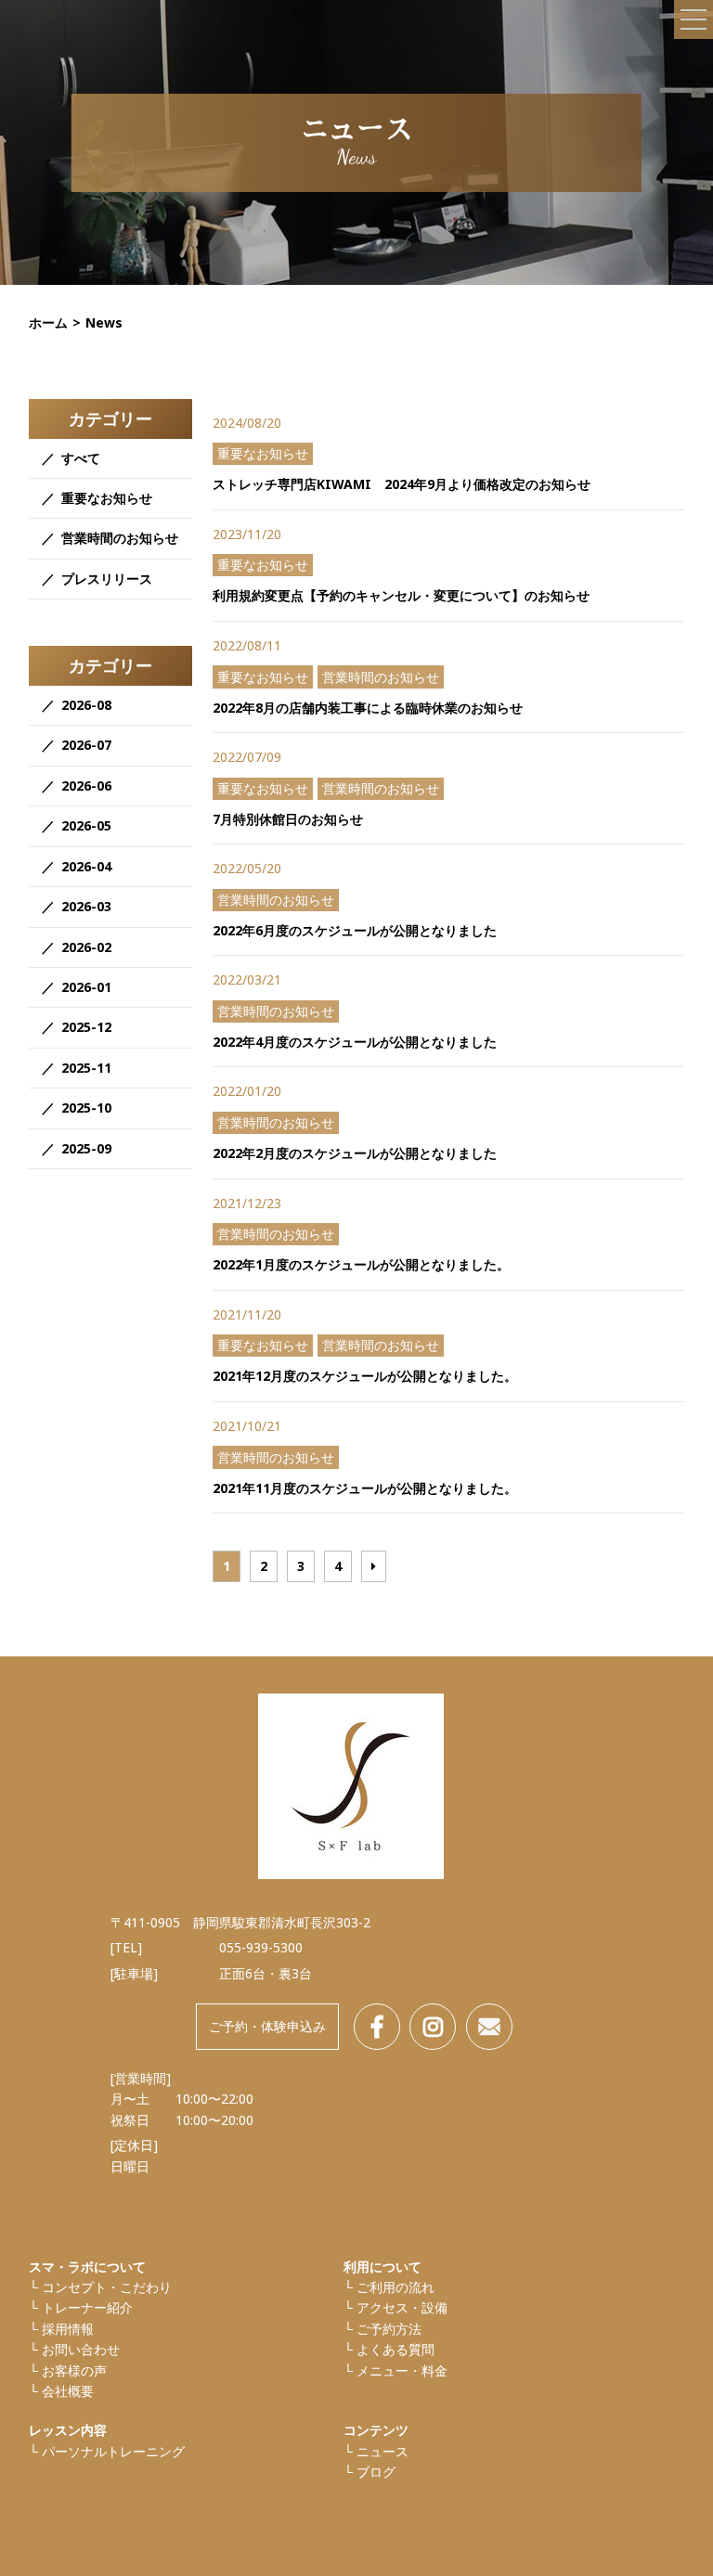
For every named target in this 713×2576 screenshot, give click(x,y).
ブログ (376, 2472)
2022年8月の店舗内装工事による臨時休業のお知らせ (368, 708)
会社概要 (68, 2391)
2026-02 (86, 947)
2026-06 (86, 786)
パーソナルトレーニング (113, 2451)
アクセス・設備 (402, 2307)
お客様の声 (74, 2370)
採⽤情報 (68, 2329)
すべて (81, 458)
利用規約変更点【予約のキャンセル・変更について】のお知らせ (401, 595)
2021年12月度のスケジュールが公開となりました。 (365, 1376)
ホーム (48, 322)
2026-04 (86, 866)
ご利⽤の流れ (395, 2287)
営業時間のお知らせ (120, 538)
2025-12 (86, 1027)
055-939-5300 (261, 1947)
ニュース (382, 2451)
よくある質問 (395, 2349)
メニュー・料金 (402, 2370)
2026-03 (86, 906)
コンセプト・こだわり (107, 2287)
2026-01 (86, 987)
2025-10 (86, 1108)
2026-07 (86, 745)
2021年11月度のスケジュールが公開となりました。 (365, 1488)
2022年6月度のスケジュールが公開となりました (355, 930)
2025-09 (86, 1148)
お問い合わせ (81, 2349)
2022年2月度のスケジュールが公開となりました (355, 1153)
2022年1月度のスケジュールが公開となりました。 (361, 1264)
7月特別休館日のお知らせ (288, 819)
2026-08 (86, 705)
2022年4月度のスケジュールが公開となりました (355, 1042)
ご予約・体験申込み (267, 2026)
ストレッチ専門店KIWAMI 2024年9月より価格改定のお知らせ (402, 484)
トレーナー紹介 (87, 2307)
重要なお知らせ (107, 498)
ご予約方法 (389, 2329)
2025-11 (86, 1068)
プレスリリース (107, 579)
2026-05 (86, 825)
